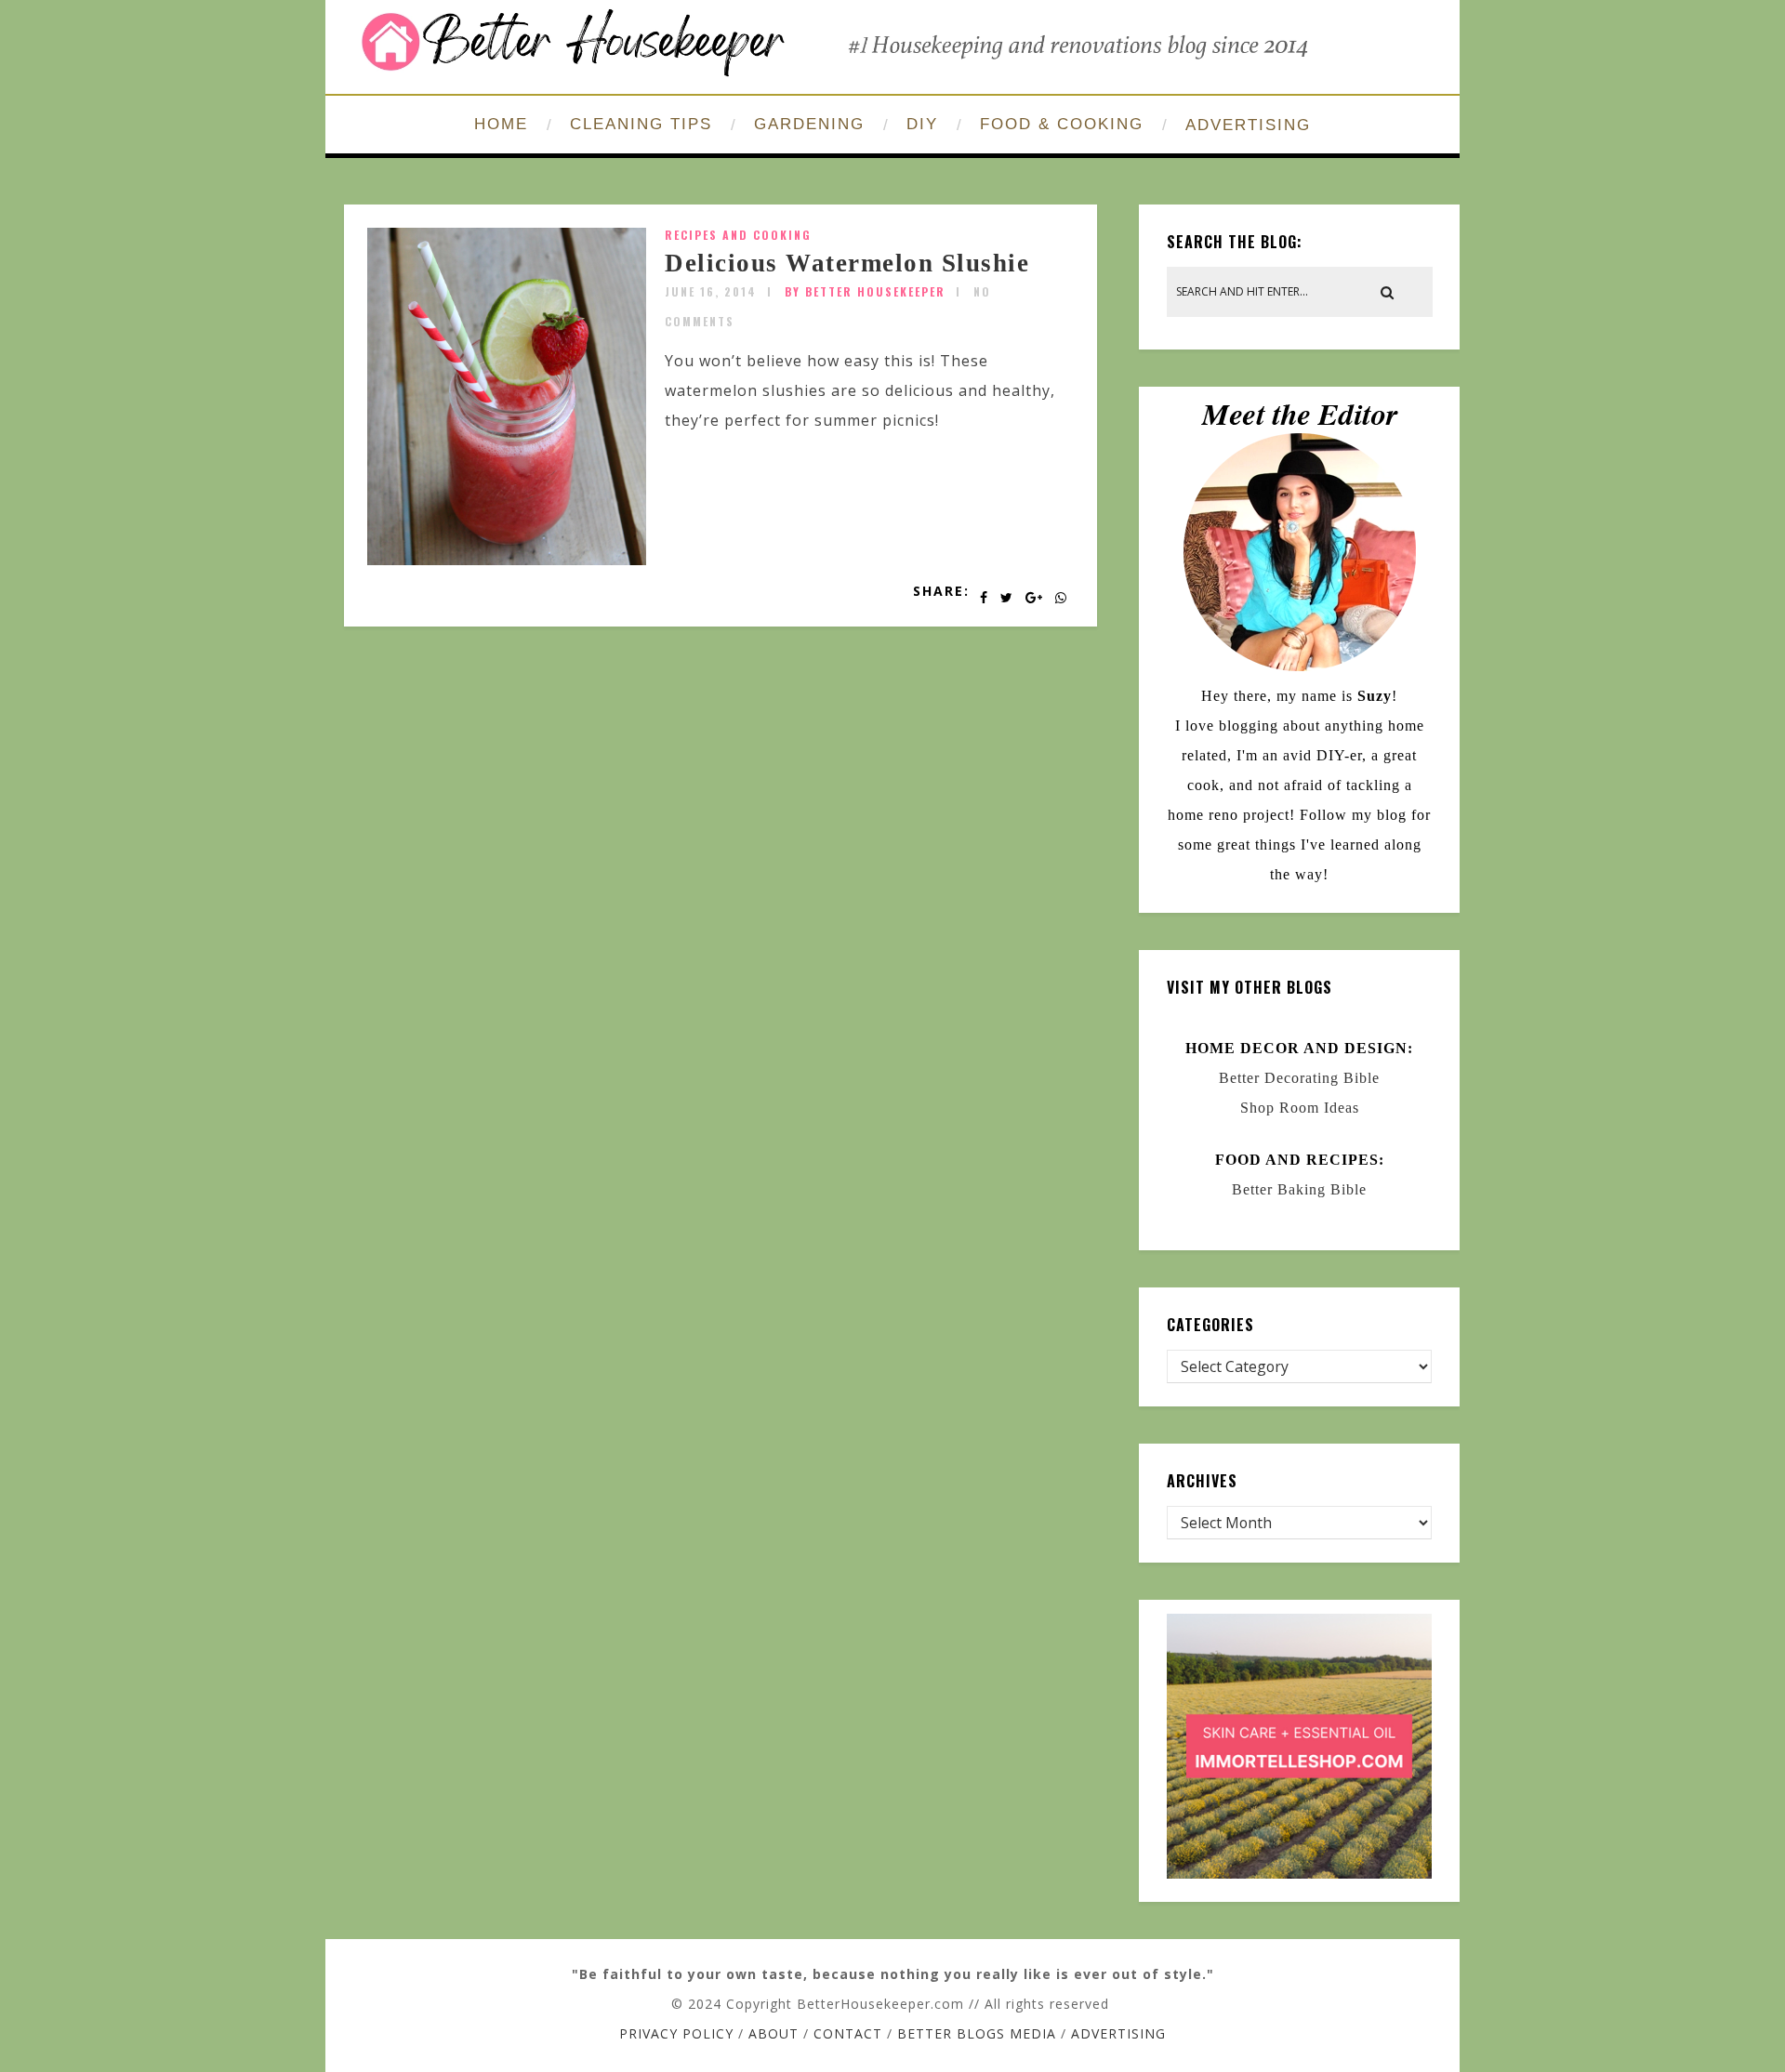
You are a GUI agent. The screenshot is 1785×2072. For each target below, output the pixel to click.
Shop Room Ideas (1300, 1108)
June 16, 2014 (711, 291)
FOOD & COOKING (1062, 124)
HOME (501, 124)
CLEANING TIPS (641, 124)
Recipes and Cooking (738, 235)
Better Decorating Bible (1299, 1078)
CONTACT (848, 2033)
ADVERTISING (1248, 125)
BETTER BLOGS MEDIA (977, 2033)
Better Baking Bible (1299, 1189)
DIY (922, 124)
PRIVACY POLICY (676, 2033)
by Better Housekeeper (865, 291)
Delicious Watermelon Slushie (847, 263)
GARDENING (809, 124)
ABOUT (773, 2033)
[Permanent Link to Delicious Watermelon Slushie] (507, 560)
